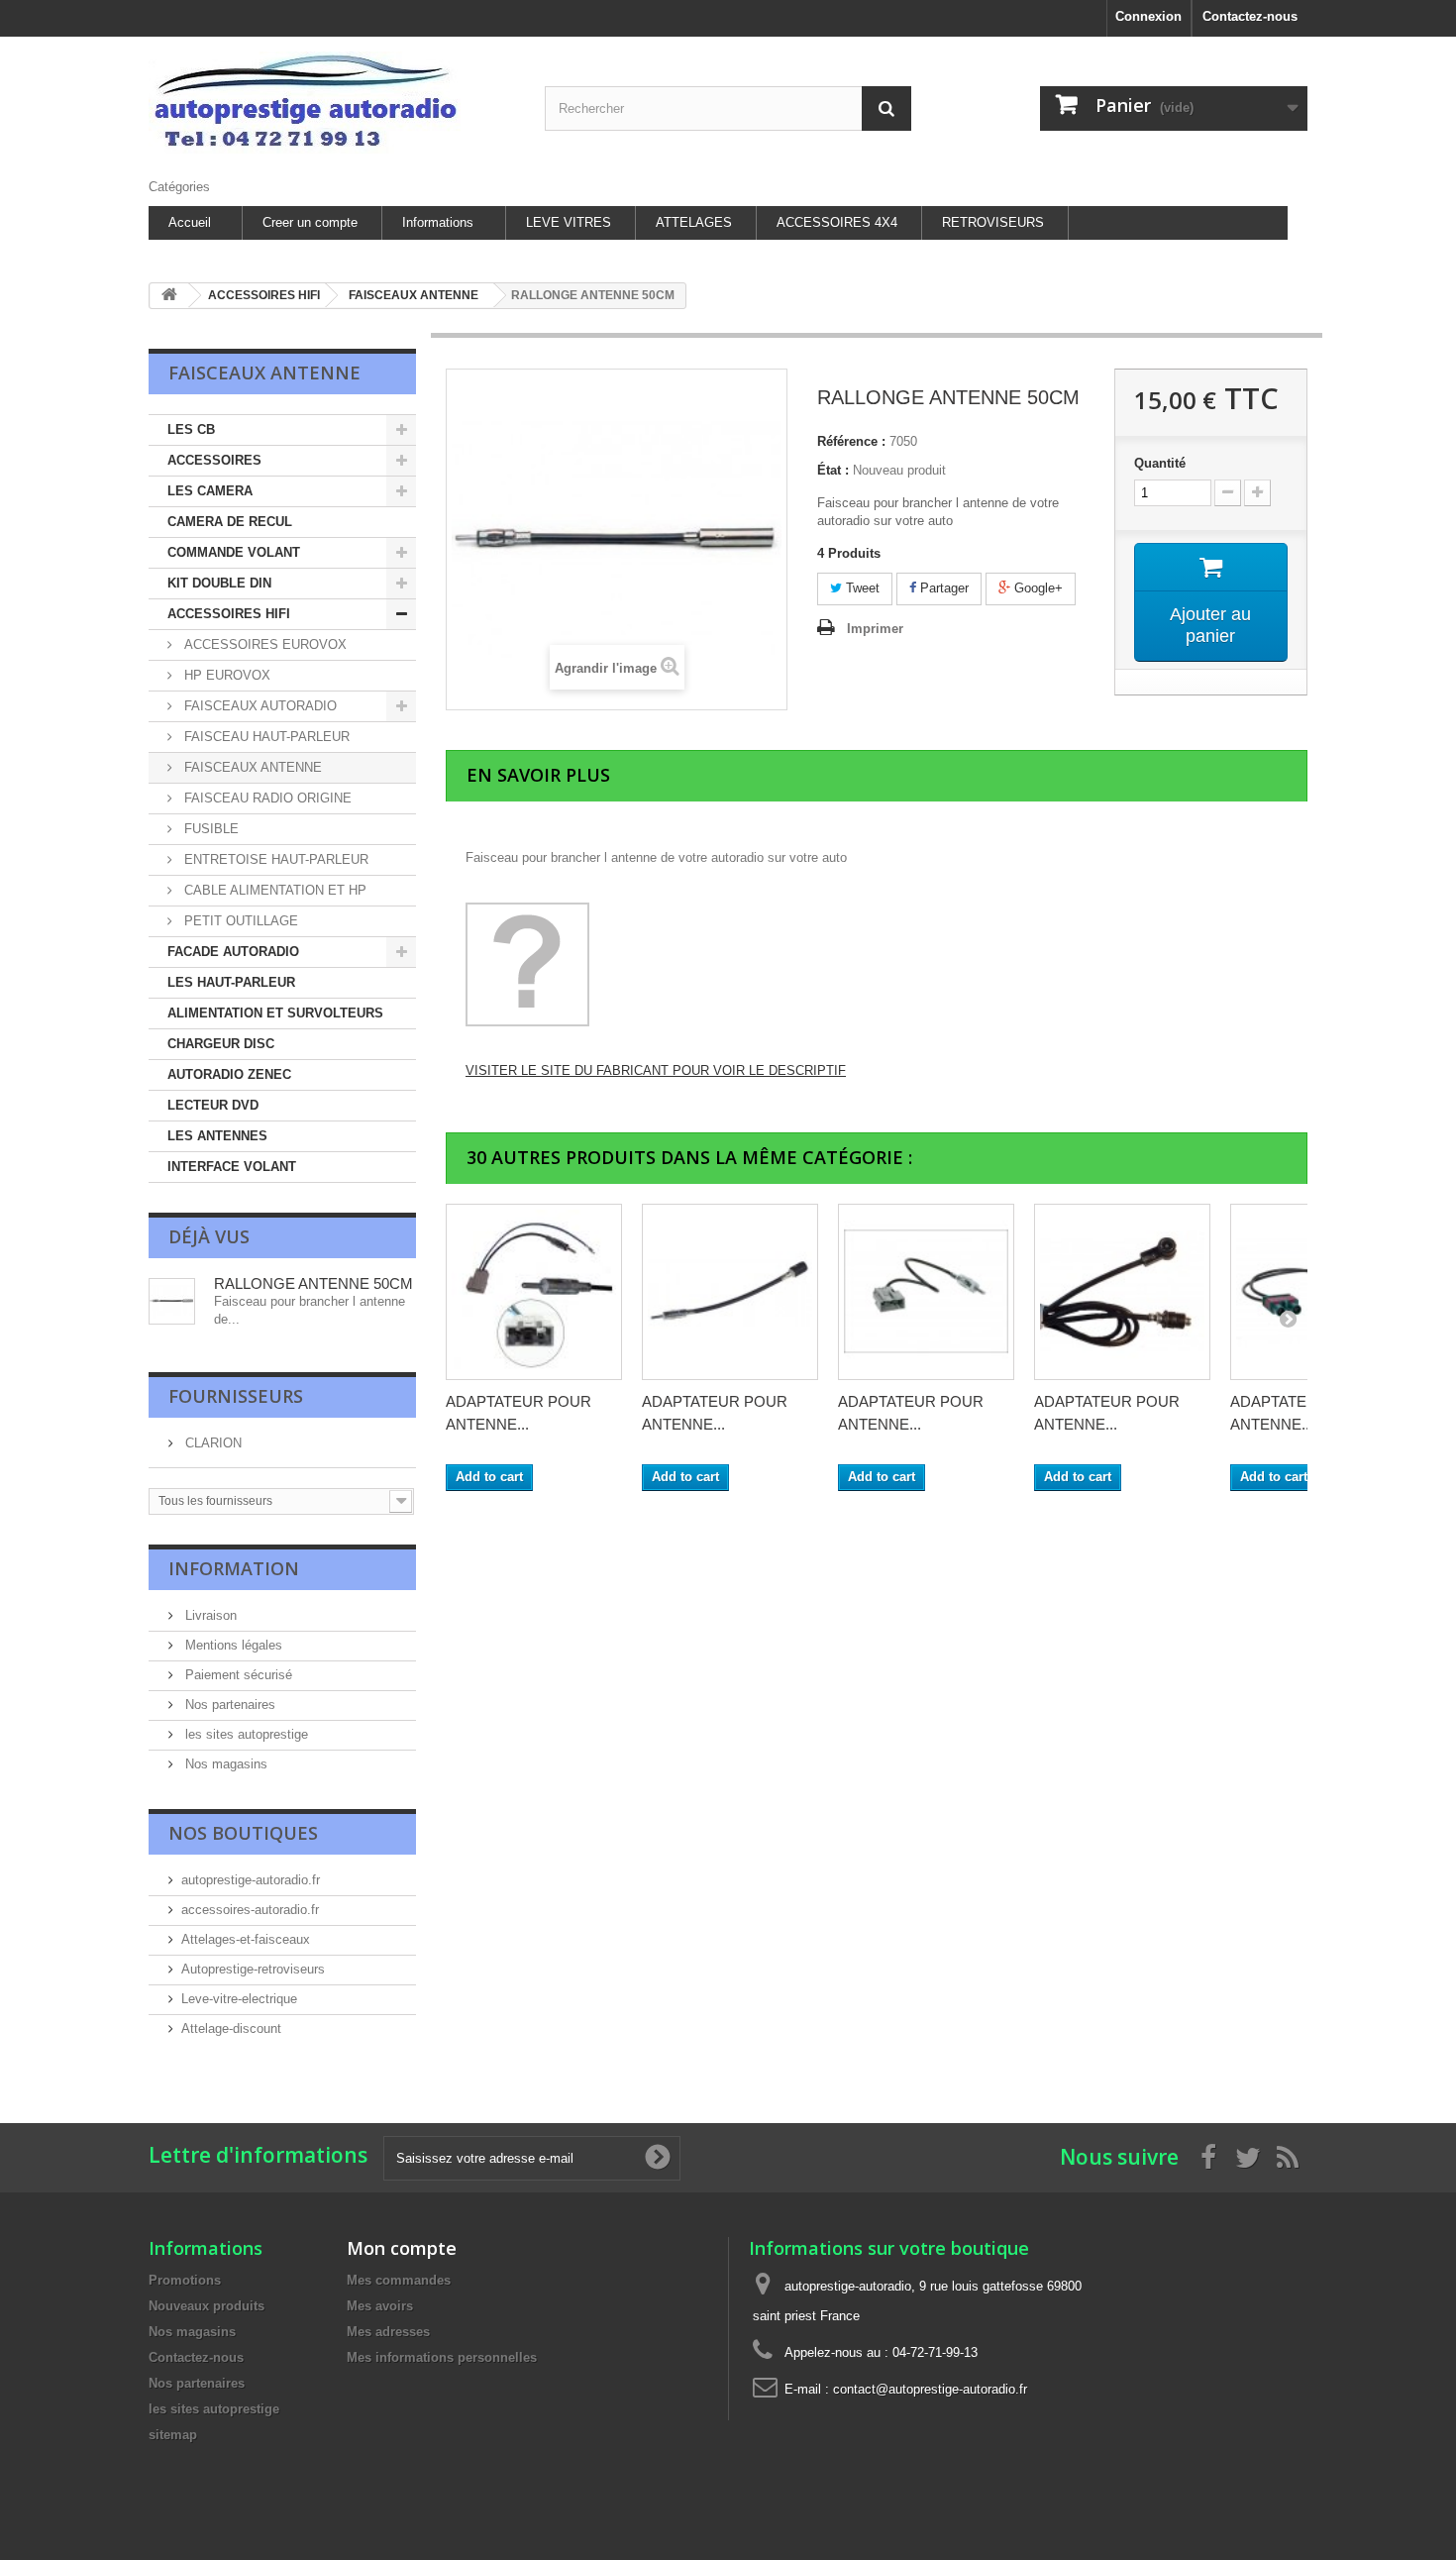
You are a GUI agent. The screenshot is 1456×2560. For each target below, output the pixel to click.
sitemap (173, 2435)
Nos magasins (224, 1764)
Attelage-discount (231, 2028)
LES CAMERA (210, 491)
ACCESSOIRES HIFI (229, 614)
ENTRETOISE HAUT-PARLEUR (274, 859)
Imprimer (875, 629)
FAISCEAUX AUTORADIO (259, 706)
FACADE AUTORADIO (233, 952)
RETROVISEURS (993, 222)
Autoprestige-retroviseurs (253, 1969)
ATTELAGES (694, 222)
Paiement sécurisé (237, 1675)
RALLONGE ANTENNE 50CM (313, 1283)
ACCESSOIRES (214, 460)
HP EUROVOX (225, 675)
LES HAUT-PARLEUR (231, 982)
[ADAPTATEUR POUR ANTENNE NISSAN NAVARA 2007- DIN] (534, 1292)
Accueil (190, 222)
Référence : (851, 441)
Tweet (861, 588)
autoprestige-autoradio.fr (251, 1880)
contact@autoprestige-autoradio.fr (930, 2389)
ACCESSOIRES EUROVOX (263, 644)
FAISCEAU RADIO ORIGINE (266, 798)
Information (234, 1568)
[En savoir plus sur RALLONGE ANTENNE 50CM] (172, 1301)
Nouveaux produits (207, 2306)
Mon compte (402, 2248)
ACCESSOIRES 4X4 (837, 222)
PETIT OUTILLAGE (239, 921)
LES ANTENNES (217, 1136)
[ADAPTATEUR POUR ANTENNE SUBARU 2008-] (926, 1292)
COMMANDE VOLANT (234, 552)
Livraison (209, 1615)
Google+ (1037, 588)
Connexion (1148, 16)
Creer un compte (310, 222)
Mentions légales (232, 1645)
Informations (438, 222)
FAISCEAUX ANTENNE (251, 767)
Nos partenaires (228, 1705)
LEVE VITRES (569, 222)
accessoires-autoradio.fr (250, 1910)
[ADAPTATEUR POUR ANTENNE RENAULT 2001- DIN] (730, 1292)
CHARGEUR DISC (221, 1044)
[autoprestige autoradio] (332, 103)
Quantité (1160, 463)
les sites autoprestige (245, 1734)
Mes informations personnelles (442, 2357)
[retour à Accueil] (169, 296)
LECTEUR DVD (213, 1105)
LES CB (191, 429)
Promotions (185, 2280)
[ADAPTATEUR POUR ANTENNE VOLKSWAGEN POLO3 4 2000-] (1122, 1292)
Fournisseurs (236, 1396)
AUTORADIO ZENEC (229, 1074)
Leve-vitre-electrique (239, 1999)
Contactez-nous (1250, 16)
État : (833, 470)
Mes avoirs (380, 2306)
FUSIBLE (209, 829)
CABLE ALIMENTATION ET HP (273, 890)
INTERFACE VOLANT (232, 1167)
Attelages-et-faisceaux (246, 1939)
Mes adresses (388, 2332)
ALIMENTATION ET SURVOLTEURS (275, 1013)
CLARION (211, 1443)
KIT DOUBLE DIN (219, 583)
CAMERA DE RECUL (230, 522)
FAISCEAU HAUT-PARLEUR (265, 737)
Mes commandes (399, 2280)
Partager (942, 588)
